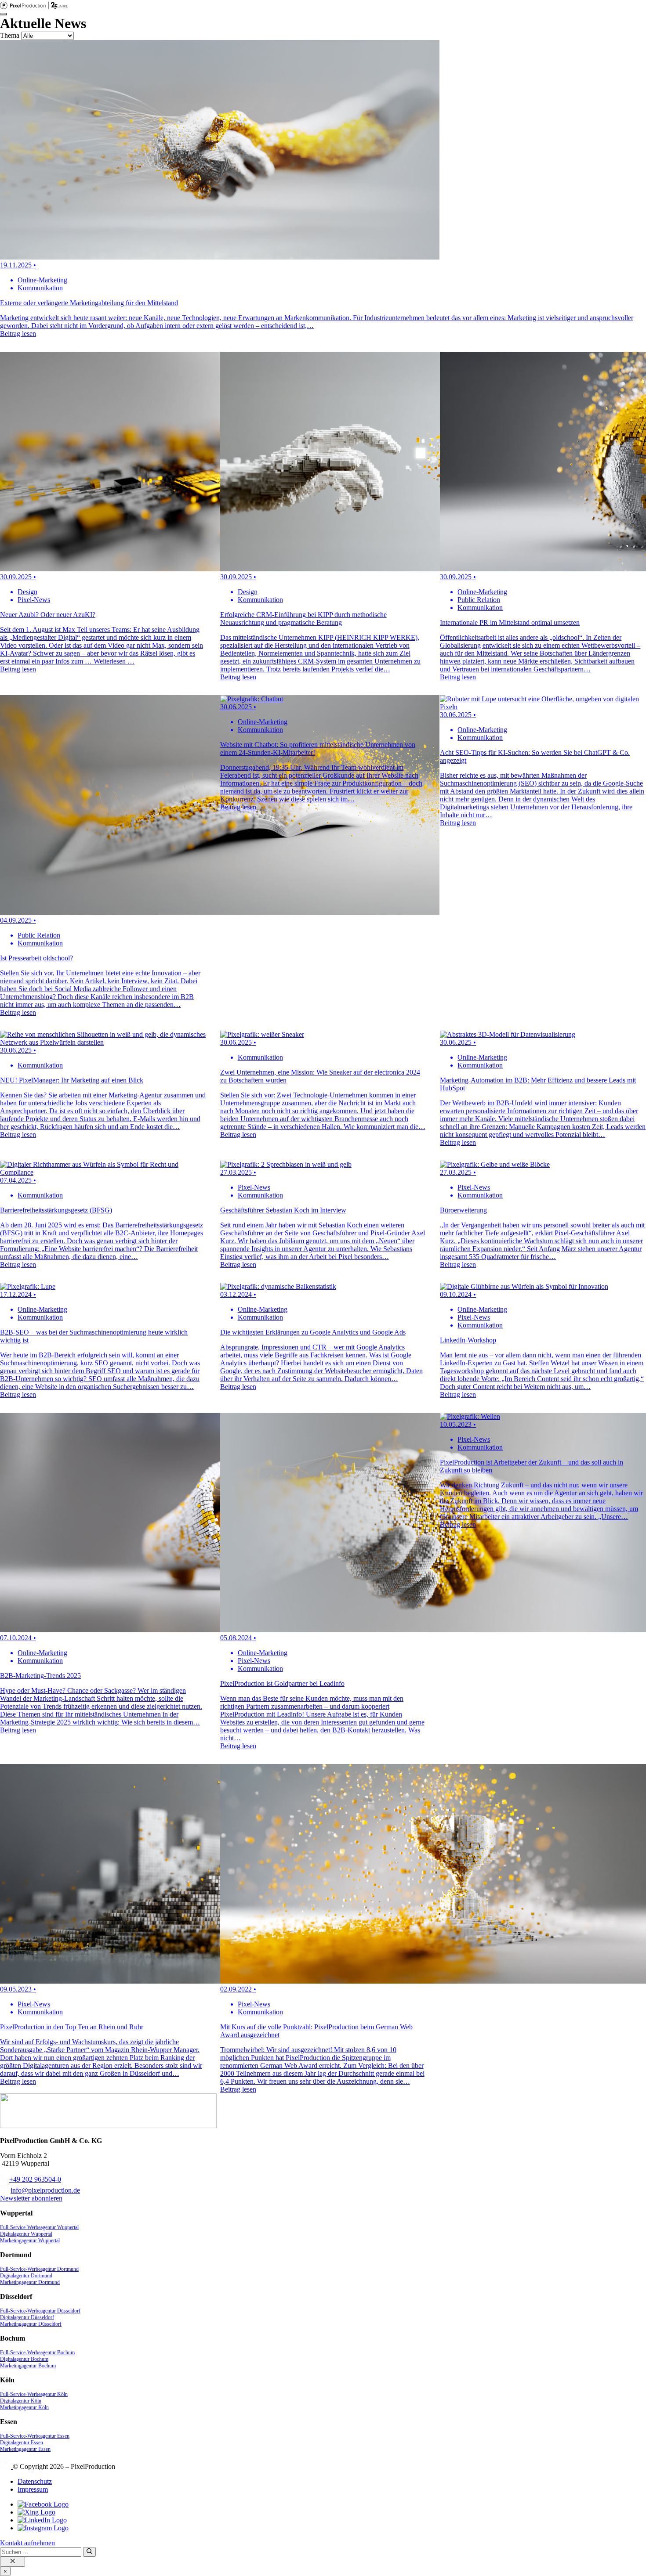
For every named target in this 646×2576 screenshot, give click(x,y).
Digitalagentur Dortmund (26, 2276)
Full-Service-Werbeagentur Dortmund (39, 2269)
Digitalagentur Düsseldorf (27, 2317)
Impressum (33, 2489)
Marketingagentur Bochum (28, 2366)
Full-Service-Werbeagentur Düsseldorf (40, 2311)
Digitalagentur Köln (21, 2401)
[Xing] (36, 2512)
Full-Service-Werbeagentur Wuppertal (39, 2227)
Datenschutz (35, 2481)
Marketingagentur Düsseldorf (31, 2324)
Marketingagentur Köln (24, 2407)
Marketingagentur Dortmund (30, 2282)
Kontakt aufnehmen (27, 2543)
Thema (11, 35)
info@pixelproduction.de (45, 2190)
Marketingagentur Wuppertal (30, 2240)
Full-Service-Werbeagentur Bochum (37, 2352)
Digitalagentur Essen (22, 2443)
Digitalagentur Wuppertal (26, 2234)
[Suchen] (89, 2552)
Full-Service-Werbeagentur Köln (34, 2394)
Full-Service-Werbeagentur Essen (35, 2436)
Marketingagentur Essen (25, 2449)
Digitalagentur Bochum (24, 2359)
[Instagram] (43, 2528)
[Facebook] (43, 2504)
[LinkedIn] (42, 2520)
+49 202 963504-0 (35, 2179)
